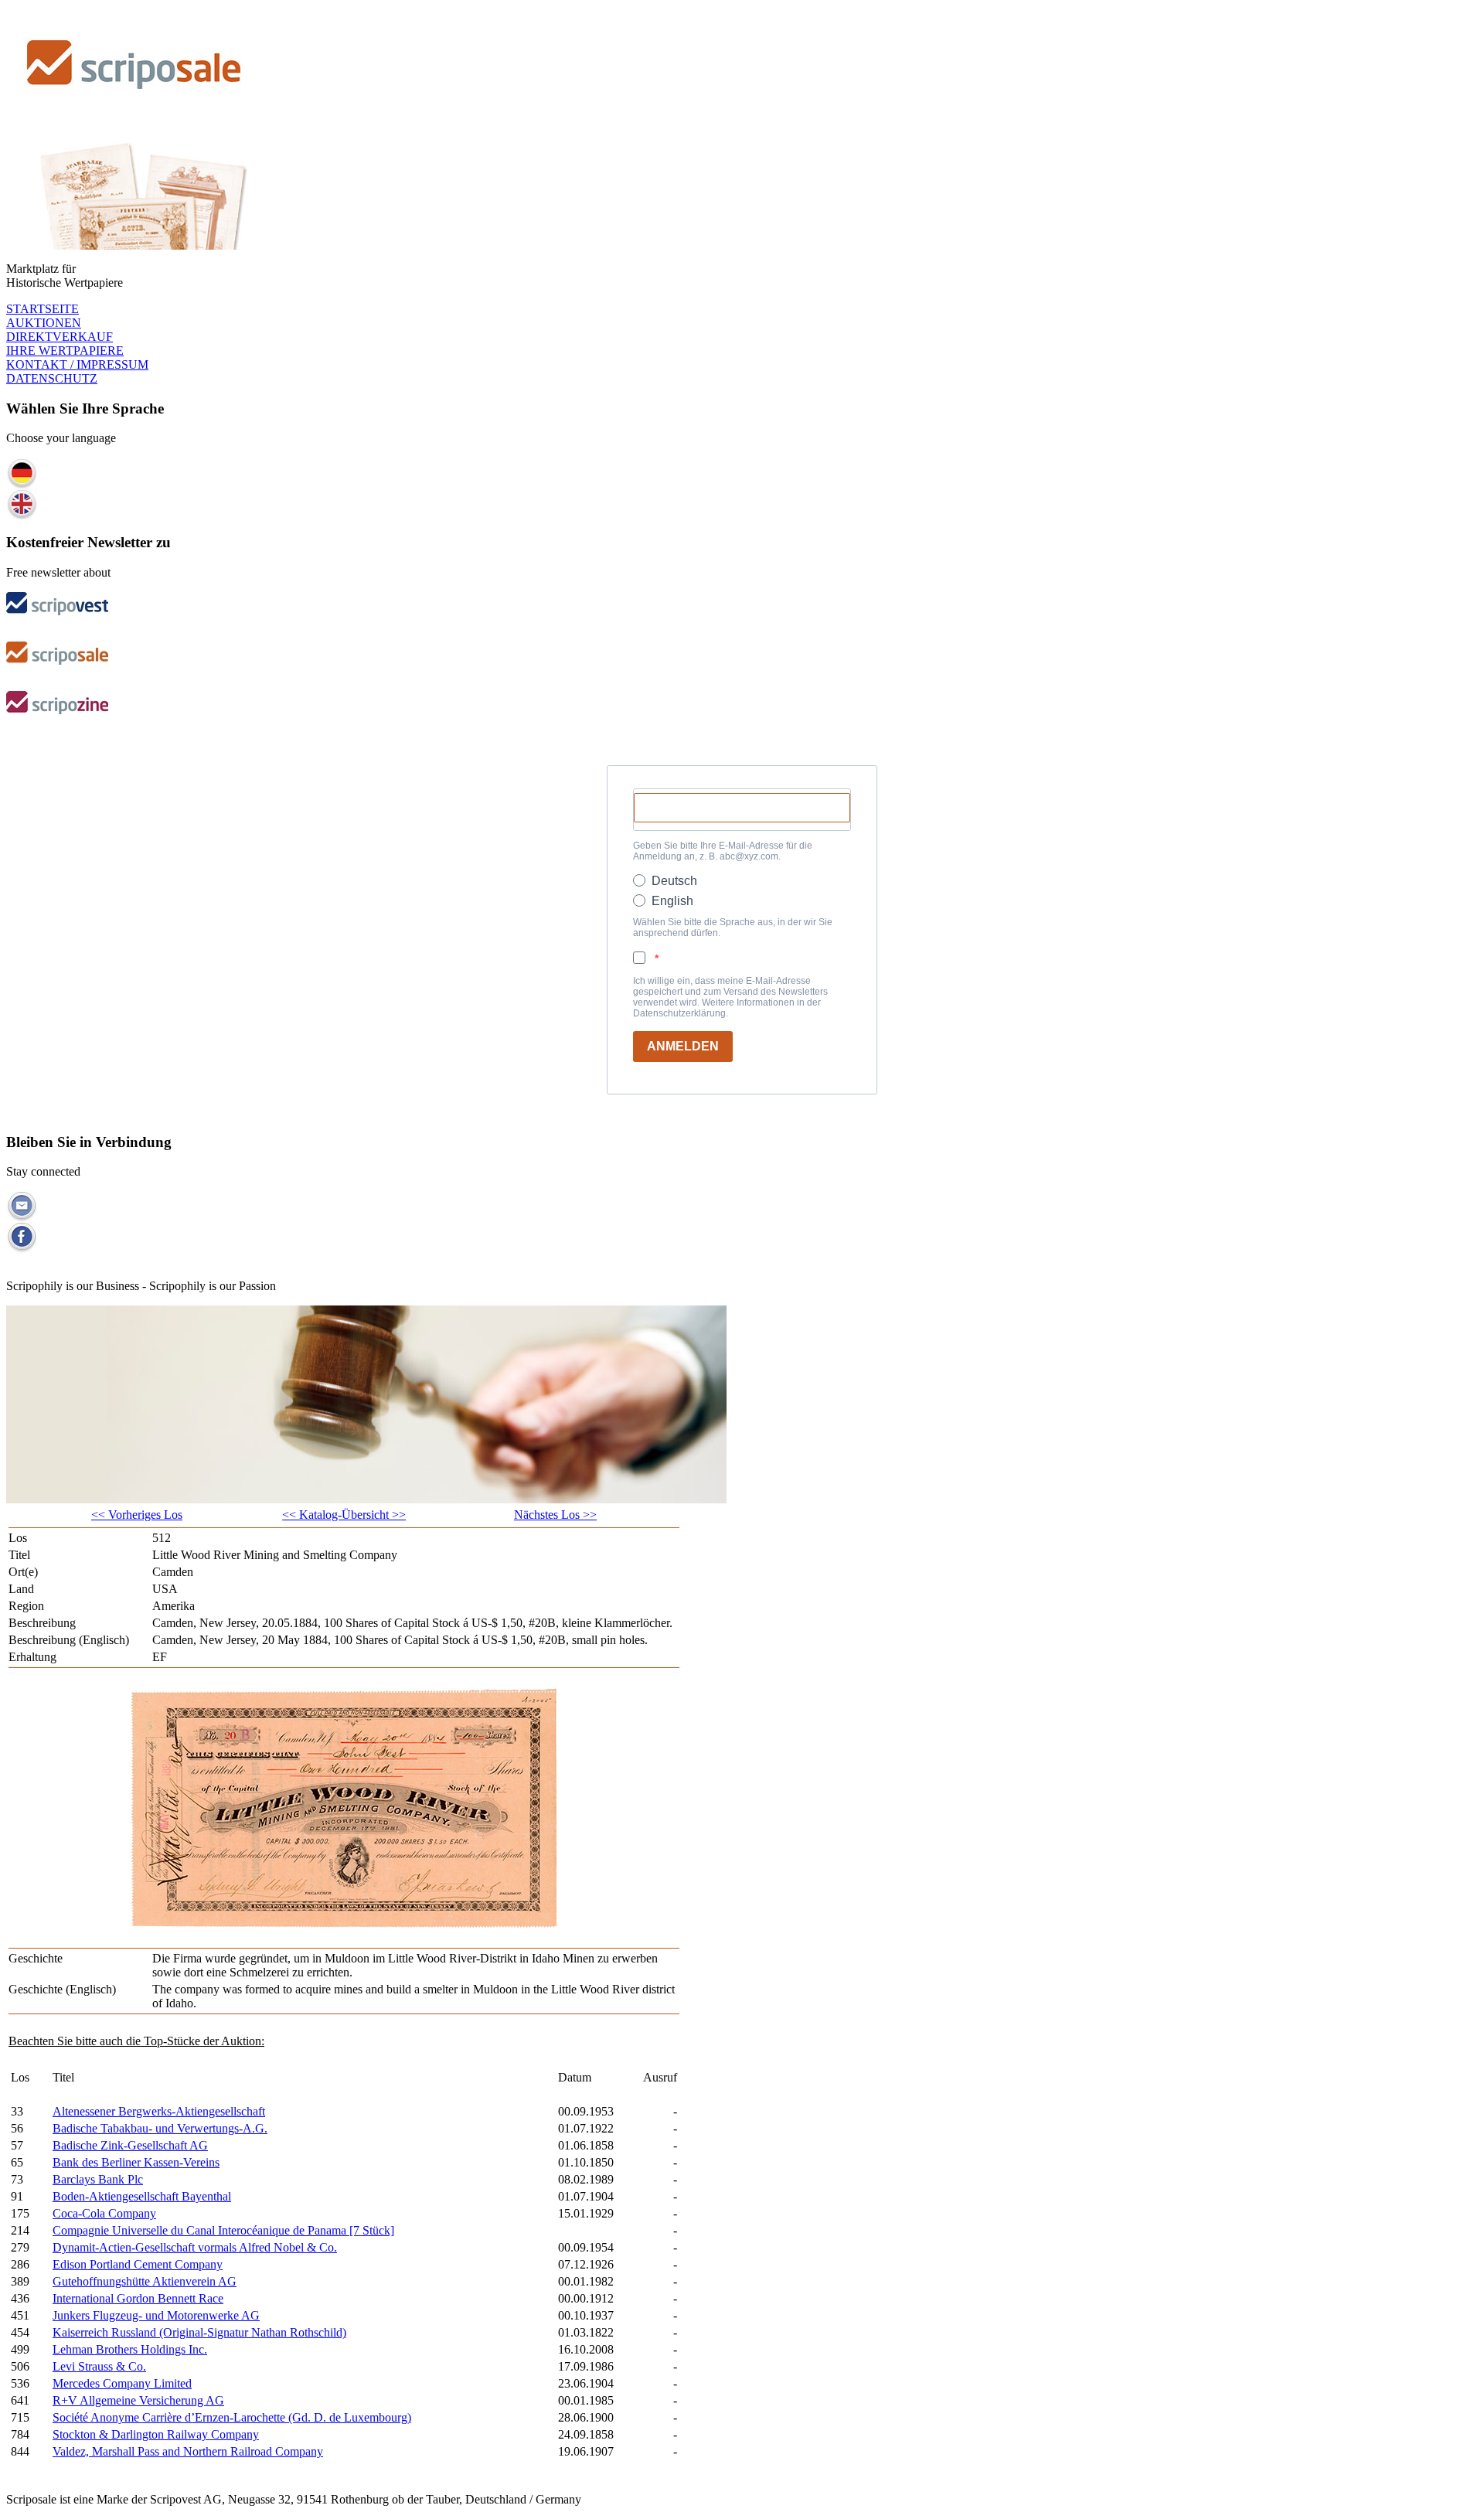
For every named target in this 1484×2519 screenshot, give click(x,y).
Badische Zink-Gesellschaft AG (130, 2145)
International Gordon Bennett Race (138, 2298)
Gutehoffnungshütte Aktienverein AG (145, 2281)
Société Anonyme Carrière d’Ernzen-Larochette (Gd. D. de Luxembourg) (232, 2417)
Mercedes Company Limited (122, 2383)
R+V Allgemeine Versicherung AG (138, 2400)
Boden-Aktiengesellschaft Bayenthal (142, 2196)
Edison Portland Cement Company (138, 2264)
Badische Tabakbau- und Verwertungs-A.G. (160, 2128)
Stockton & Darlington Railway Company (156, 2434)
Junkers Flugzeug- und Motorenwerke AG (156, 2315)
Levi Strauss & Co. (99, 2366)
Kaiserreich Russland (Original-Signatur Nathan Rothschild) (199, 2332)
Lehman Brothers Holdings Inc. (130, 2349)
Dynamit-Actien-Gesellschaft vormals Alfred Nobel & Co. (195, 2247)
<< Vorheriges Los (137, 1515)
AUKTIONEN (44, 323)
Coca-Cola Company (104, 2213)
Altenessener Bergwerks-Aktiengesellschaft (159, 2111)
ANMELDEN (683, 1046)
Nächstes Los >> (555, 1515)
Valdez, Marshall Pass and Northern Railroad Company (188, 2451)
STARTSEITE (43, 309)
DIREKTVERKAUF (60, 337)
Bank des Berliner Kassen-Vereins (136, 2162)
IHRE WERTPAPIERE (65, 351)
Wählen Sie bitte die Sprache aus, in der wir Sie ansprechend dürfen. (733, 928)
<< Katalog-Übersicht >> (344, 1515)
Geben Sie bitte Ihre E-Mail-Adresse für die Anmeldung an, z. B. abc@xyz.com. (723, 851)
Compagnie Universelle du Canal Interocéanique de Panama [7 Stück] (223, 2230)
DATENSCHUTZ (52, 378)
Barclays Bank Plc (98, 2179)
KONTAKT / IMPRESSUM (77, 364)
